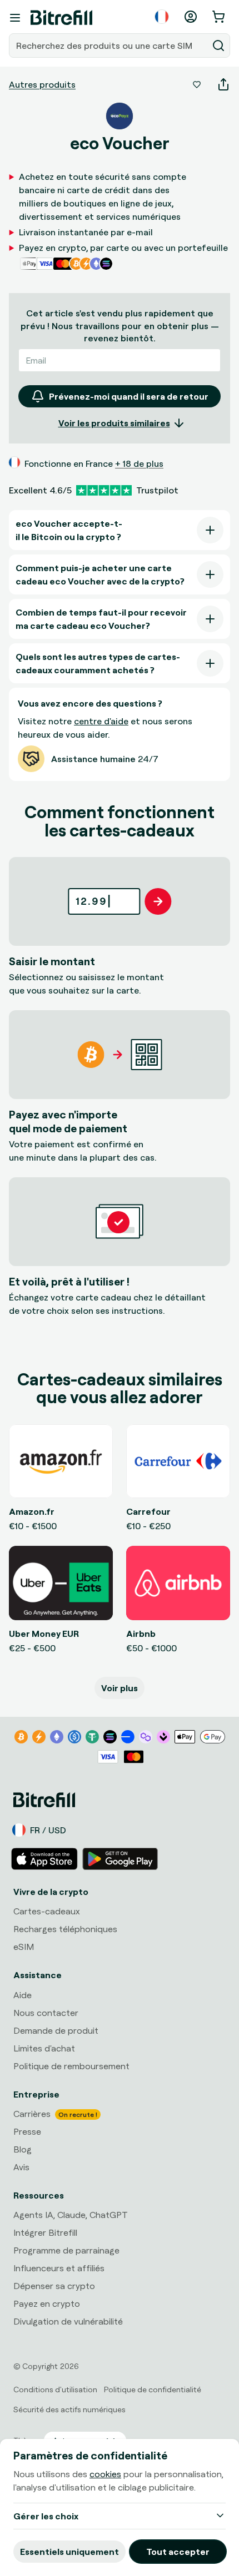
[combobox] (109, 46)
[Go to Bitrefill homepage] (61, 18)
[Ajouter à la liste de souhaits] (197, 84)
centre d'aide (101, 721)
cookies (105, 2474)
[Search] (218, 46)
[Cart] (220, 17)
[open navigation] (15, 18)
